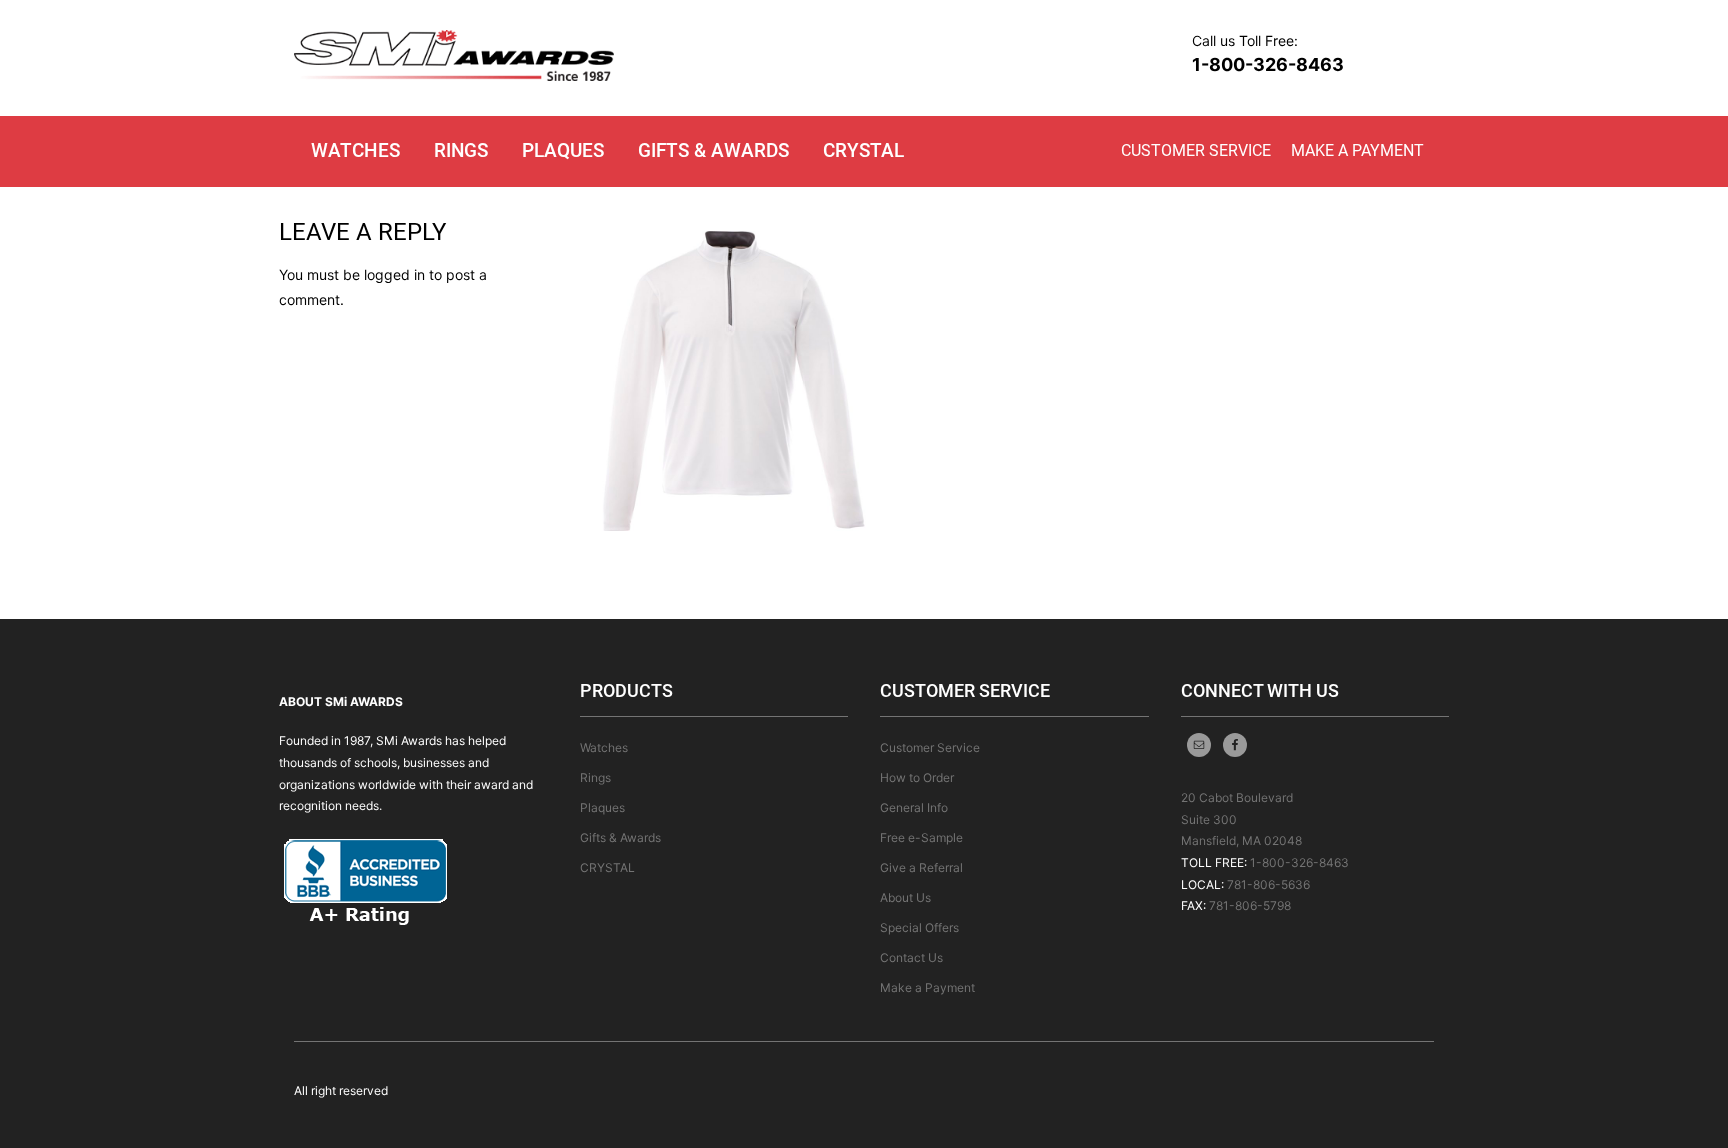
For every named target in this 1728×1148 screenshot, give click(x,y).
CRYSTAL (863, 150)
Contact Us (911, 957)
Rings (461, 150)
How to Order (917, 777)
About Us (905, 897)
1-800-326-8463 (1268, 64)
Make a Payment (1357, 150)
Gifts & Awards (713, 150)
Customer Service (1196, 150)
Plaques (563, 150)
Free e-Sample (921, 837)
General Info (914, 807)
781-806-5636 (1268, 884)
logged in (394, 274)
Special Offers (919, 927)
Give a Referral (921, 867)
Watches (355, 150)
